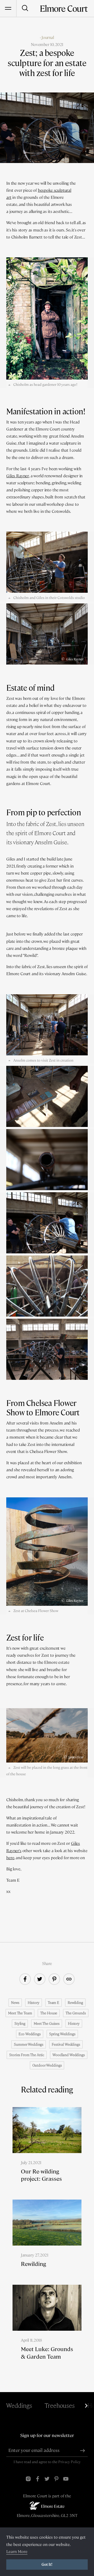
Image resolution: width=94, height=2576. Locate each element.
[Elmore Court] (64, 8)
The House (49, 2013)
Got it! (47, 2565)
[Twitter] (47, 2479)
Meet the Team (20, 2013)
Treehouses (60, 2406)
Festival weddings (66, 2044)
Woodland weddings (69, 2055)
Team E (54, 2003)
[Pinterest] (56, 2479)
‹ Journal (47, 37)
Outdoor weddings (47, 2065)
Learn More (17, 2552)
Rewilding (75, 2003)
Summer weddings (29, 2044)
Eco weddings (30, 2034)
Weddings (19, 2406)
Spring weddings (62, 2034)
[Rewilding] (47, 2242)
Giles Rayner (18, 476)
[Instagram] (28, 2479)
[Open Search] (25, 8)
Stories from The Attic (27, 2055)
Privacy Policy (69, 2462)
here (10, 1858)
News (15, 2003)
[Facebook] (38, 2479)
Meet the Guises (47, 2023)
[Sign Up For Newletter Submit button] (83, 2451)
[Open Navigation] (8, 8)
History (34, 2003)
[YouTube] (66, 2479)
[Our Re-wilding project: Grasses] (47, 2153)
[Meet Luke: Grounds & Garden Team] (47, 2331)
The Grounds (76, 2013)
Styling (20, 2023)
